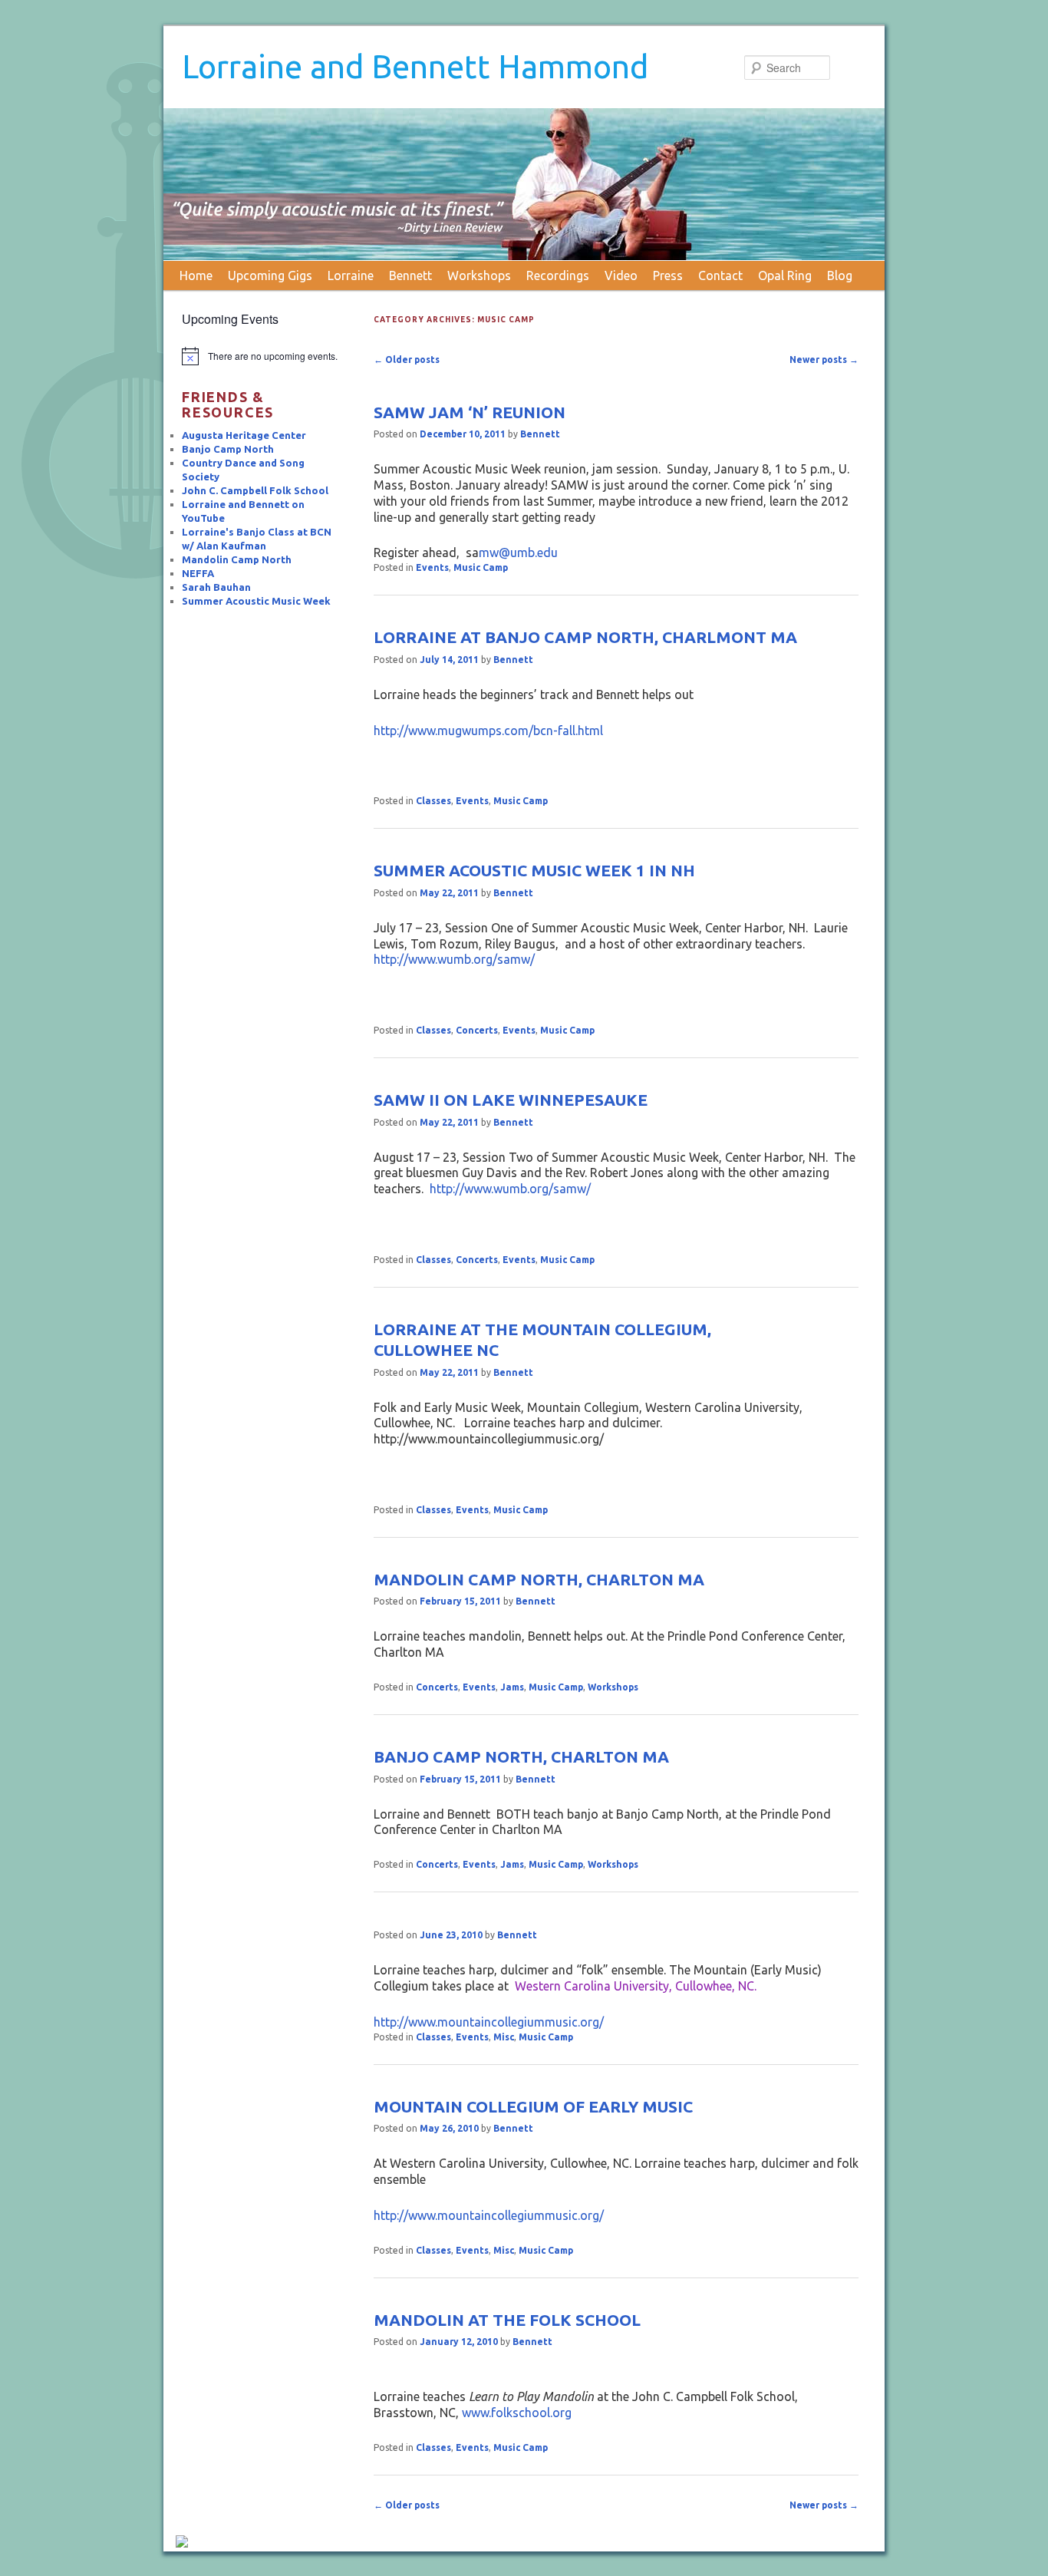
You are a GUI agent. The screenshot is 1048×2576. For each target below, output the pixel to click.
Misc (504, 2037)
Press (668, 275)
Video (621, 275)
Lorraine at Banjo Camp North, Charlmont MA (585, 637)
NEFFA (198, 573)
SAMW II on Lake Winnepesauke (511, 1100)
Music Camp (481, 567)
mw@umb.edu (518, 552)
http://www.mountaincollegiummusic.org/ (489, 2022)
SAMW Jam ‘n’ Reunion (470, 412)
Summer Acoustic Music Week (256, 601)
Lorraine (351, 275)
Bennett (410, 275)
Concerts (477, 1030)
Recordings (558, 275)
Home (196, 275)
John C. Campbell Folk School (255, 490)
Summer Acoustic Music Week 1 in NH (534, 870)
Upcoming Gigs (270, 275)
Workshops (479, 275)
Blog (840, 275)
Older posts (407, 360)
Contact (720, 275)
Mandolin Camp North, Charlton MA (539, 1579)
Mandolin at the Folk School (507, 2320)
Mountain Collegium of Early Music (533, 2106)
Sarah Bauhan (216, 587)
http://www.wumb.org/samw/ (454, 959)
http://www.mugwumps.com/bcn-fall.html (488, 731)
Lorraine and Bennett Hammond (415, 66)
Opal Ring (785, 275)
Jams (512, 1687)
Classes (433, 801)
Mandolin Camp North (237, 559)
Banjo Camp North (228, 449)
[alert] (261, 356)
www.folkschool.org (517, 2413)
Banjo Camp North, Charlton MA (521, 1756)
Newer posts (824, 360)
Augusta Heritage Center (244, 435)
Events (432, 567)
